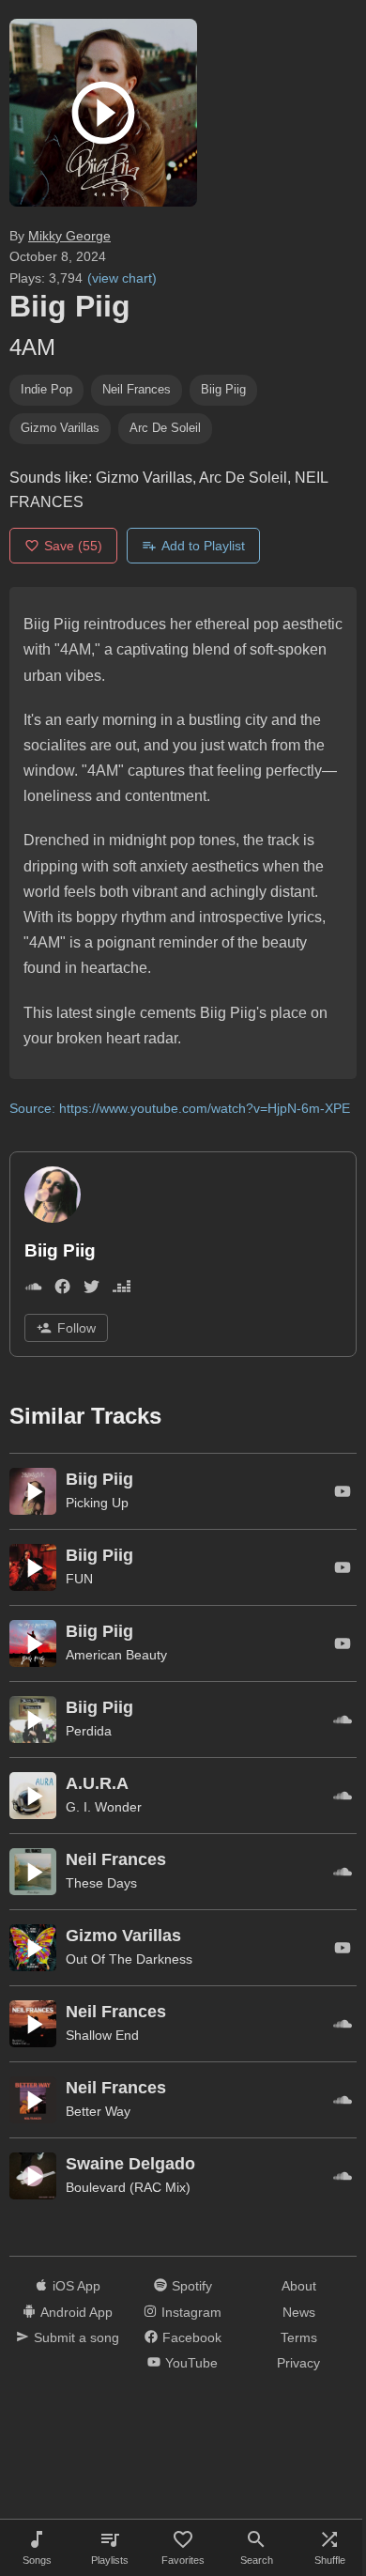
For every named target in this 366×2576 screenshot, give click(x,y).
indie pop (46, 389)
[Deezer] (122, 1290)
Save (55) (73, 546)
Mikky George (69, 236)
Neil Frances (137, 389)
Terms (299, 2337)
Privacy (298, 2363)
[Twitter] (91, 1290)
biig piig (223, 389)
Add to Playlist (203, 546)
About (299, 2286)
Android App (76, 2312)
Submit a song (76, 2337)
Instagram (191, 2312)
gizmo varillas (60, 428)
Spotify (192, 2286)
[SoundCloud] (33, 1290)
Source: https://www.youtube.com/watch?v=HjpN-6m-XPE (180, 1108)
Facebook (192, 2337)
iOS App (76, 2286)
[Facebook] (62, 1290)
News (299, 2312)
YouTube (191, 2363)
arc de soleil (165, 428)
